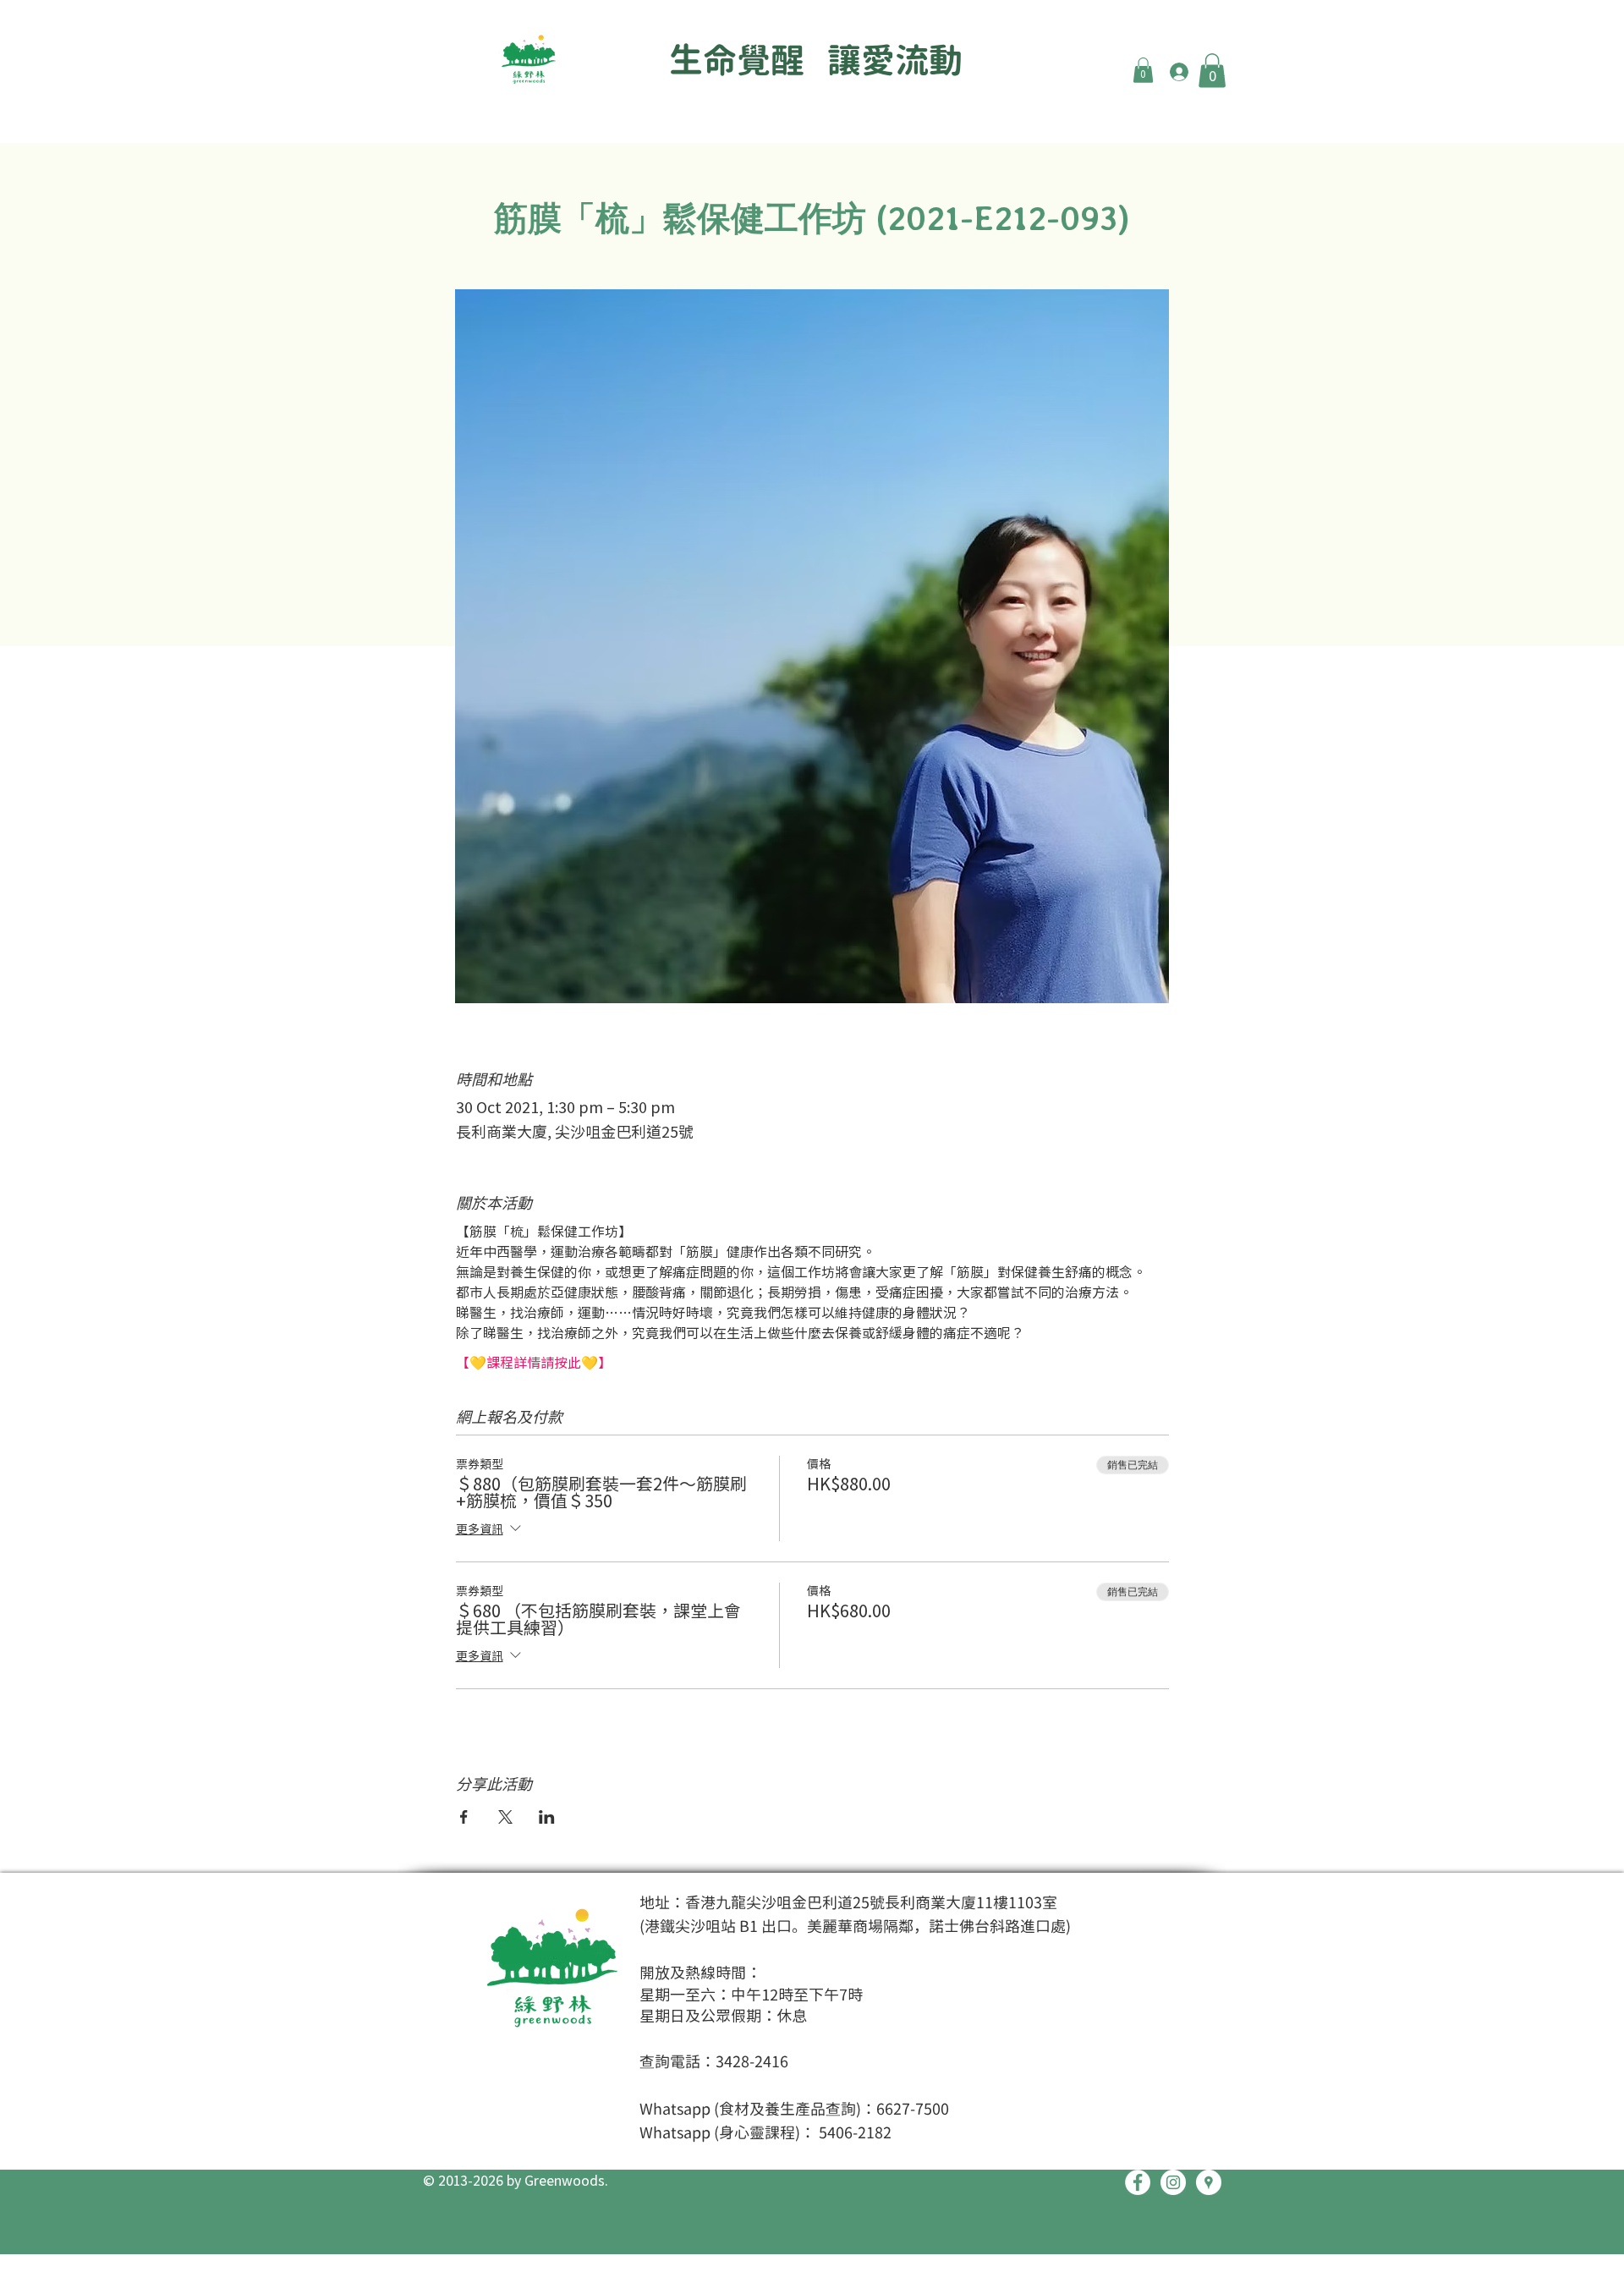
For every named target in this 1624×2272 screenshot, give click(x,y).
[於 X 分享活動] (505, 1817)
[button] (1143, 70)
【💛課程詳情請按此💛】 (534, 1362)
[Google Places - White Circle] (1209, 2182)
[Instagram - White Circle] (1173, 2182)
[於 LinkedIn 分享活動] (547, 1817)
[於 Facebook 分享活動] (464, 1817)
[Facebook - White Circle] (1138, 2182)
